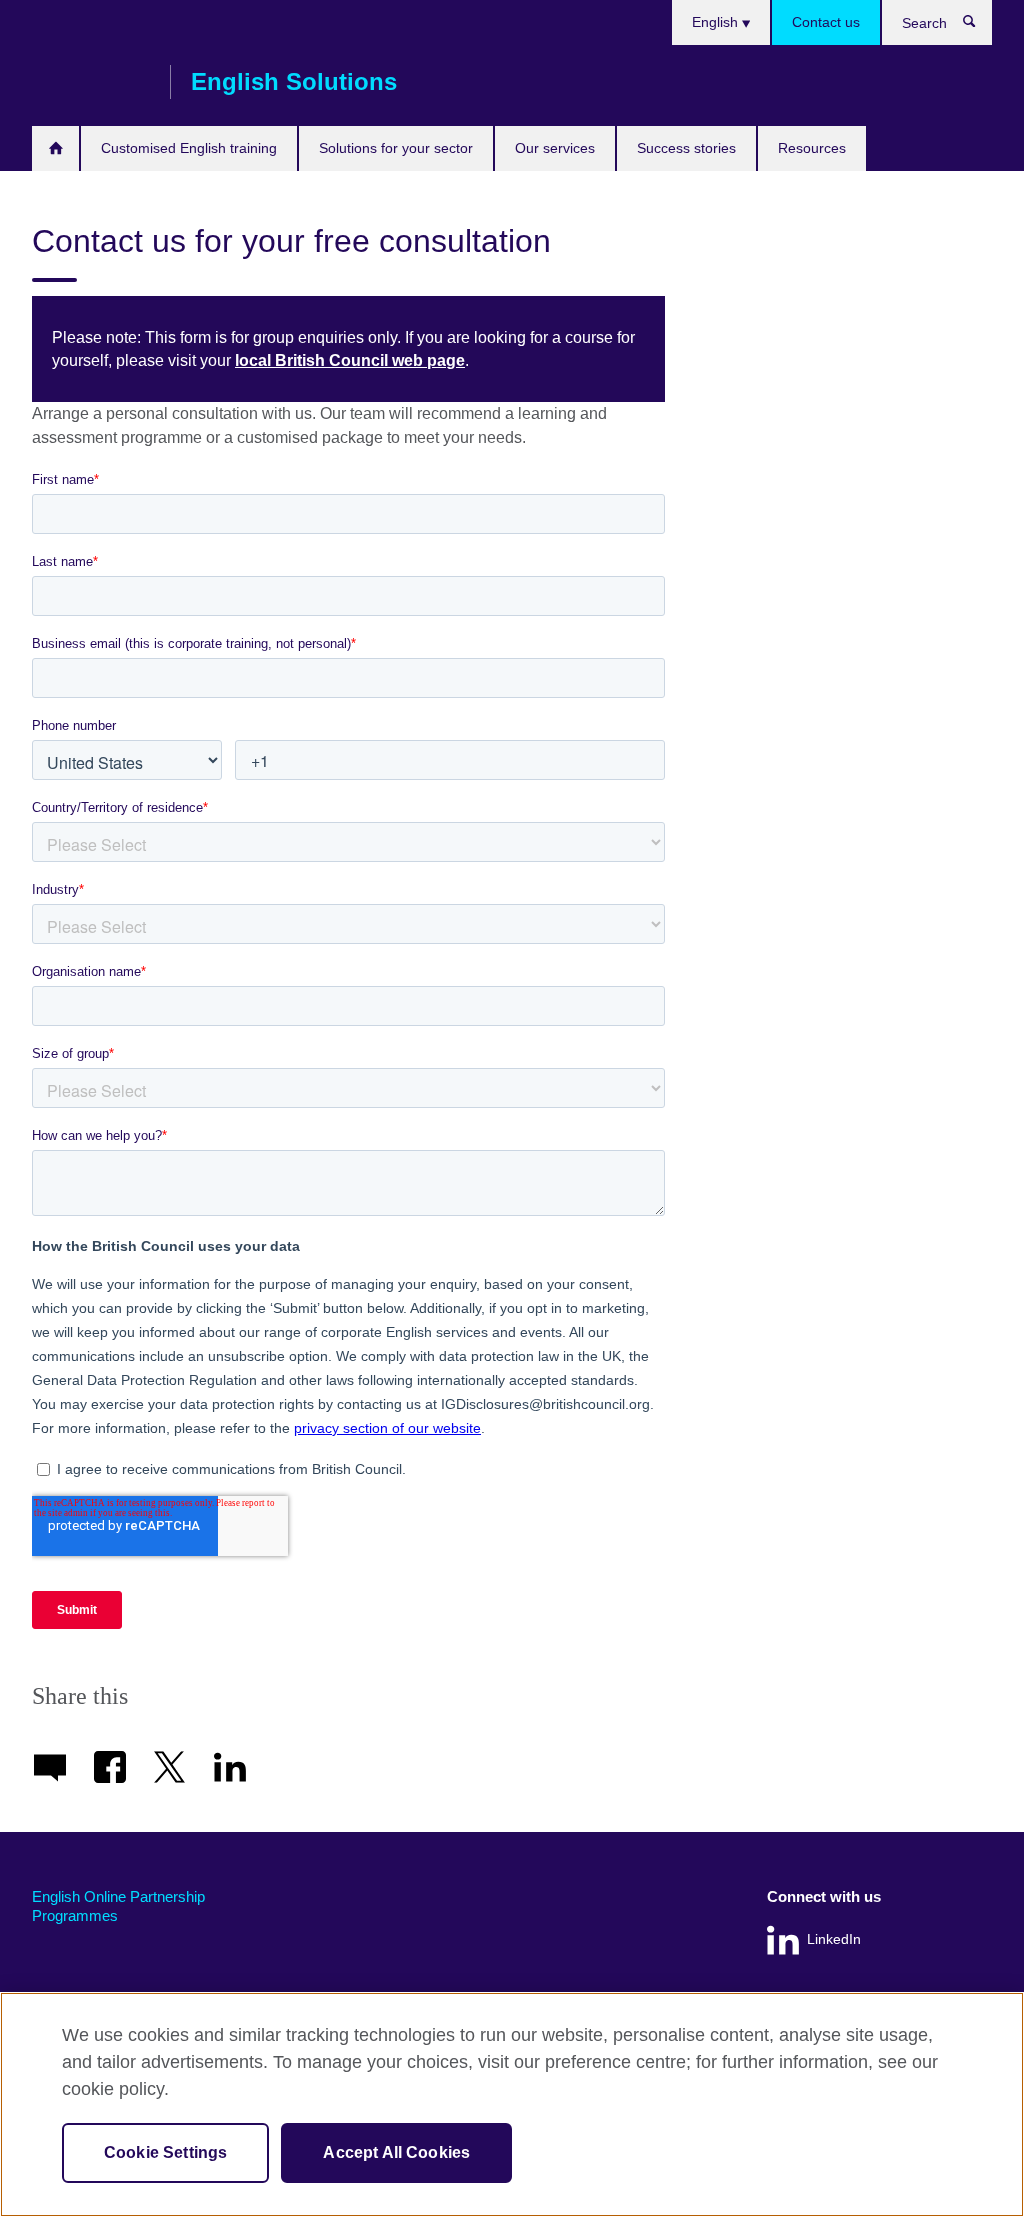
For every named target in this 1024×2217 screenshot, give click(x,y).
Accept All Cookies (396, 2152)
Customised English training (189, 148)
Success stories (686, 148)
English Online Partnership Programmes (118, 1906)
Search (979, 26)
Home (55, 148)
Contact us (826, 22)
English (717, 22)
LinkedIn (834, 1939)
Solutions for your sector (396, 148)
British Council (91, 82)
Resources (812, 148)
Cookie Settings (165, 2152)
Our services (555, 148)
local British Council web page (350, 360)
